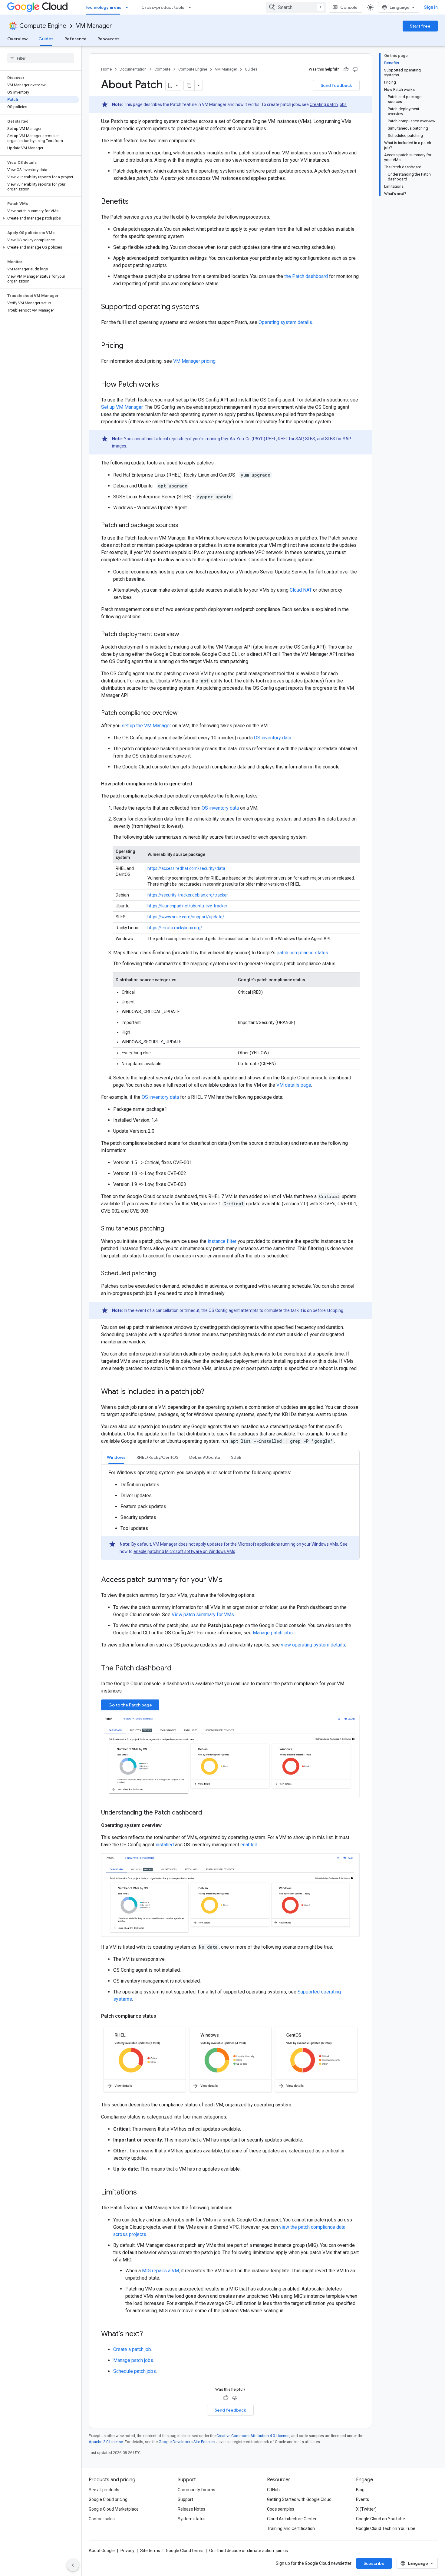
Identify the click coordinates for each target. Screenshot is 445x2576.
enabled (249, 1845)
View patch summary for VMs (203, 1615)
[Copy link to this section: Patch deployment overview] (185, 635)
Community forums (196, 2490)
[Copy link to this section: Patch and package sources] (184, 526)
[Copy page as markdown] (189, 85)
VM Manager (94, 26)
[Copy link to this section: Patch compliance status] (162, 2016)
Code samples (281, 2509)
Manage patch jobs (273, 1633)
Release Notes (191, 2509)
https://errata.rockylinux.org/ (175, 928)
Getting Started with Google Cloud (299, 2499)
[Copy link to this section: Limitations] (143, 2193)
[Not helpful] (355, 69)
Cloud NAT (301, 590)
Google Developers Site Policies (187, 2442)
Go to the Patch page (130, 1705)
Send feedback (336, 85)
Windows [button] (116, 1457)
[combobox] (296, 7)
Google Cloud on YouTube (381, 2519)
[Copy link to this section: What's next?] (149, 2334)
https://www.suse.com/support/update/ (186, 917)
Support (185, 2499)
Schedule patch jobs (135, 2371)
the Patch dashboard (306, 276)
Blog (360, 2490)
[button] (40, 218)
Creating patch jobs (328, 104)
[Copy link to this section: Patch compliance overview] (184, 713)
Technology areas (103, 7)
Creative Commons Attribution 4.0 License (253, 2436)
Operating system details (285, 322)
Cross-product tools (163, 7)
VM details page (294, 1085)
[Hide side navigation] (73, 2565)
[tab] (116, 1457)
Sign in (431, 7)
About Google (102, 2551)
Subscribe (374, 2563)
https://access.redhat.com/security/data (186, 868)
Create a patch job (132, 2349)
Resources (109, 39)
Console (349, 7)
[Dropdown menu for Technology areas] (129, 7)
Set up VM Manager (122, 407)
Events (363, 2499)
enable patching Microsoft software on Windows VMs (184, 1551)
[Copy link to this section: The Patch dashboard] (178, 1669)
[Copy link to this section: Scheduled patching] (162, 1274)
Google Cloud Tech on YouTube (386, 2528)
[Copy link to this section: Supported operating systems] (205, 307)
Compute (162, 69)
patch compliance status (302, 953)
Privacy (127, 2551)
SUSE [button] (236, 1457)
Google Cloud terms (185, 2551)
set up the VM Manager (146, 726)
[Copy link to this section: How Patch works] (165, 385)
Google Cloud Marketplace (114, 2509)
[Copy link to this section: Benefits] (135, 202)
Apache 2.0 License (106, 2442)
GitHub (273, 2490)
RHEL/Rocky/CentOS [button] (157, 1457)
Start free (420, 26)
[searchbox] (41, 58)
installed (165, 1845)
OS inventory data (273, 738)
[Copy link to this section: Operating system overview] (168, 1825)
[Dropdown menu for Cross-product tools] (192, 7)
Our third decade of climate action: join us (249, 2551)
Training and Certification (291, 2528)
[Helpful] (346, 69)
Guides (46, 39)
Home (106, 69)
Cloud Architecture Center (292, 2519)
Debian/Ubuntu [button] (205, 1457)
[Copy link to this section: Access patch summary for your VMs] (229, 1580)
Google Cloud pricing (108, 2499)
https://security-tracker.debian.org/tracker (188, 895)
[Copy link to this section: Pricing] (129, 346)
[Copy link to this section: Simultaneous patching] (170, 1229)
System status (192, 2519)
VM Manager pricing (194, 361)
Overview (17, 39)
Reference (76, 39)
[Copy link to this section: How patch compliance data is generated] (198, 784)
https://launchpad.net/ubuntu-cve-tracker (187, 906)
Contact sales (102, 2519)
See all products (104, 2490)
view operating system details (313, 1645)
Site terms (150, 2551)
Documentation (133, 69)
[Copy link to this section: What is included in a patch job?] (210, 1392)
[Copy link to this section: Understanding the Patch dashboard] (208, 1813)
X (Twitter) (366, 2509)
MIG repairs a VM (160, 2271)
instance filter (222, 1241)
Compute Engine (43, 26)
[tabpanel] (230, 1514)
